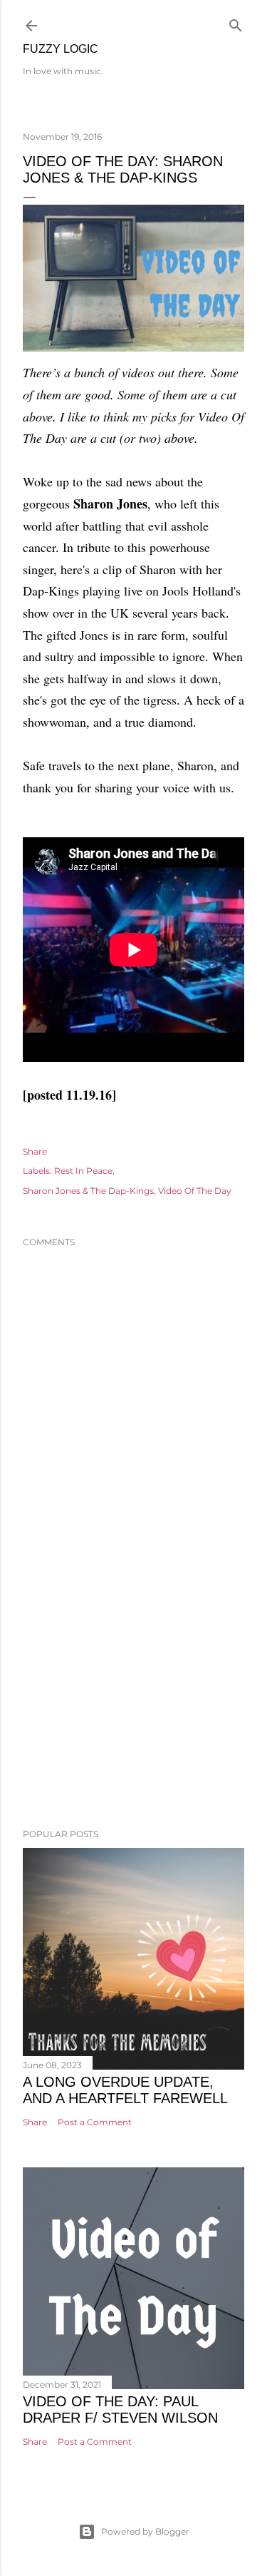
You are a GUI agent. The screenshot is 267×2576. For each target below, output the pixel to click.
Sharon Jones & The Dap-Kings (88, 1191)
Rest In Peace (83, 1171)
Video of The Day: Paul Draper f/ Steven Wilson (120, 2409)
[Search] (236, 22)
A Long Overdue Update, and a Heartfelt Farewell (125, 2090)
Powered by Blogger (145, 2531)
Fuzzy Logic (61, 49)
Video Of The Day (195, 1191)
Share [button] (35, 1151)
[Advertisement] (133, 1704)
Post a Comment (95, 2122)
